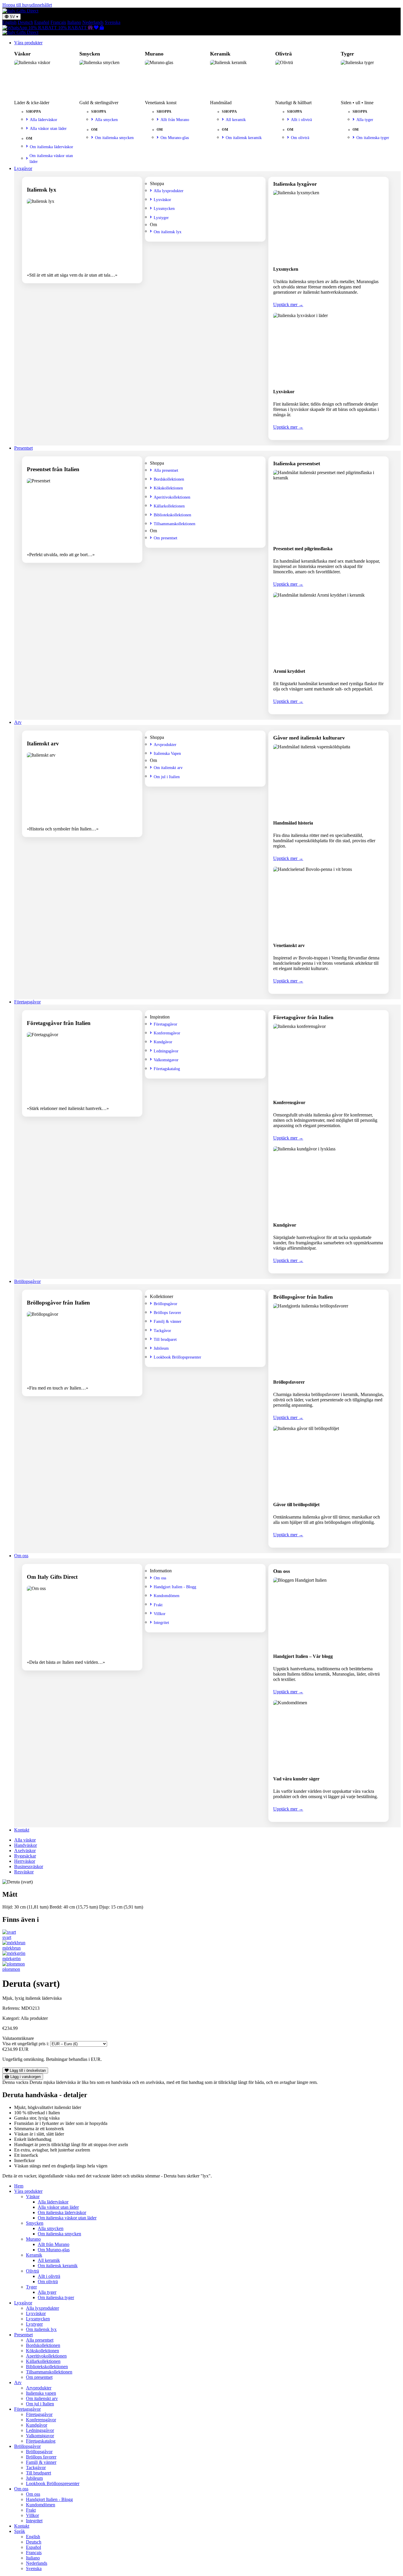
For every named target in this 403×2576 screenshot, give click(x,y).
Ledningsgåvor (166, 1051)
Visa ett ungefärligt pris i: (26, 2044)
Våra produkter (28, 43)
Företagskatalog (167, 1069)
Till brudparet (165, 1339)
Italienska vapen (41, 2393)
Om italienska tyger (373, 138)
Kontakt (22, 1830)
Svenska (113, 22)
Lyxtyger (161, 218)
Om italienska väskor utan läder (51, 159)
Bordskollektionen (169, 479)
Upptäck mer (288, 305)
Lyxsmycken (164, 208)
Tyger (31, 2287)
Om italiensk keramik (244, 138)
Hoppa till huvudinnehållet (27, 5)
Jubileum (161, 1348)
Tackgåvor (162, 1331)
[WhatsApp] (15, 28)
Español (42, 22)
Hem (19, 2186)
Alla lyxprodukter (169, 191)
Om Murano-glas (175, 138)
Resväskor (24, 1872)
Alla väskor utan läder (48, 128)
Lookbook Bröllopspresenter (177, 1357)
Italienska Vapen (167, 753)
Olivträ (32, 2271)
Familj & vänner (168, 1321)
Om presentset (166, 538)
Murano (33, 2239)
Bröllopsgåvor (27, 1281)
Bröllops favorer (167, 1313)
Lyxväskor (162, 200)
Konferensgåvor (167, 1033)
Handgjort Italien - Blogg (175, 1587)
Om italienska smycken (114, 138)
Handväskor (26, 1845)
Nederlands (93, 22)
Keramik (34, 2255)
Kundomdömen (167, 1596)
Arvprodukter (165, 745)
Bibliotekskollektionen (172, 515)
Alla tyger (365, 120)
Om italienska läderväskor (51, 147)
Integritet (161, 1622)
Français (58, 22)
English (9, 22)
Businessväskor (29, 1866)
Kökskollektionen (168, 488)
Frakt (158, 1605)
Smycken (35, 2223)
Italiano (74, 22)
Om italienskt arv (168, 768)
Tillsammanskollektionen (175, 524)
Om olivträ (300, 138)
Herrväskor (25, 1861)
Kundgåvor (163, 1042)
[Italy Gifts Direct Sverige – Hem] (20, 11)
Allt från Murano (175, 120)
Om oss (21, 1556)
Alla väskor (25, 1840)
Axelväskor (25, 1851)
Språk (20, 2531)
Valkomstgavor (166, 1060)
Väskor (33, 2197)
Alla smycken (106, 120)
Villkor (160, 1614)
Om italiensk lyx (168, 232)
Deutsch (25, 22)
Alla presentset (166, 470)
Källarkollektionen (169, 506)
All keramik (236, 120)
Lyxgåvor (23, 168)
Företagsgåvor (27, 1002)
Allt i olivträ (301, 120)
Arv (18, 722)
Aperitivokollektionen (172, 497)
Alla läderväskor (44, 120)
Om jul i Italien (167, 777)
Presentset (23, 448)
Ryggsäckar (25, 1856)
